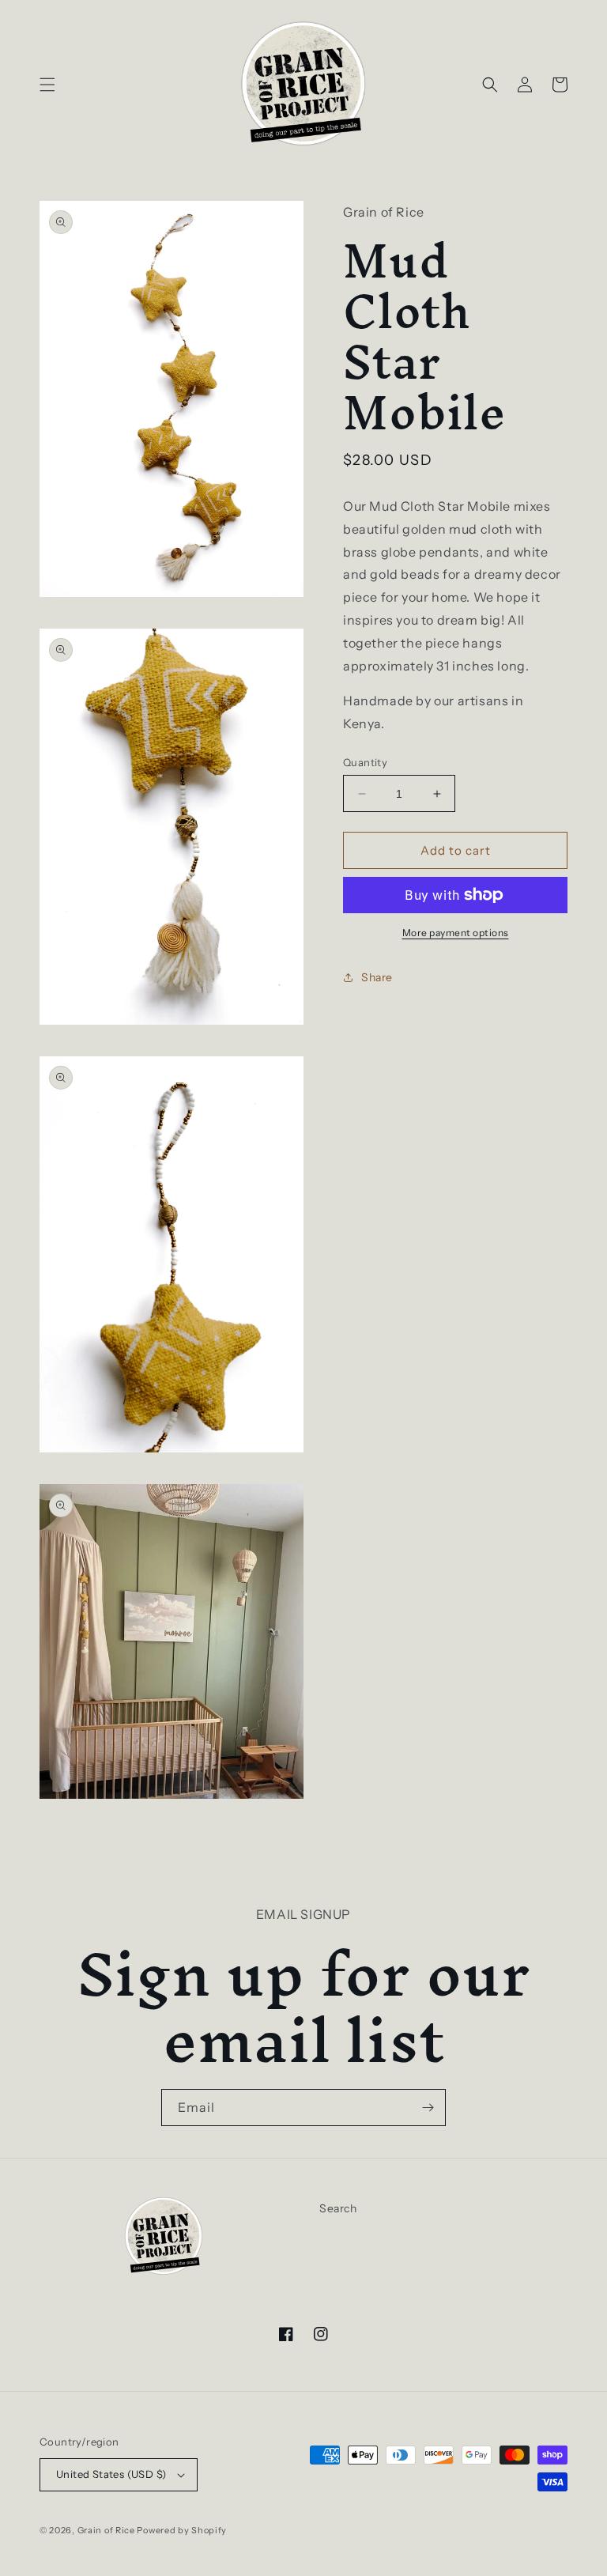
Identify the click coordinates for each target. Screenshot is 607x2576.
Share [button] (377, 977)
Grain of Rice (107, 2530)
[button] (47, 85)
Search (338, 2208)
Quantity (365, 762)
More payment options (456, 933)
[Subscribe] (428, 2108)
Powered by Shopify (182, 2530)
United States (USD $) (111, 2474)
